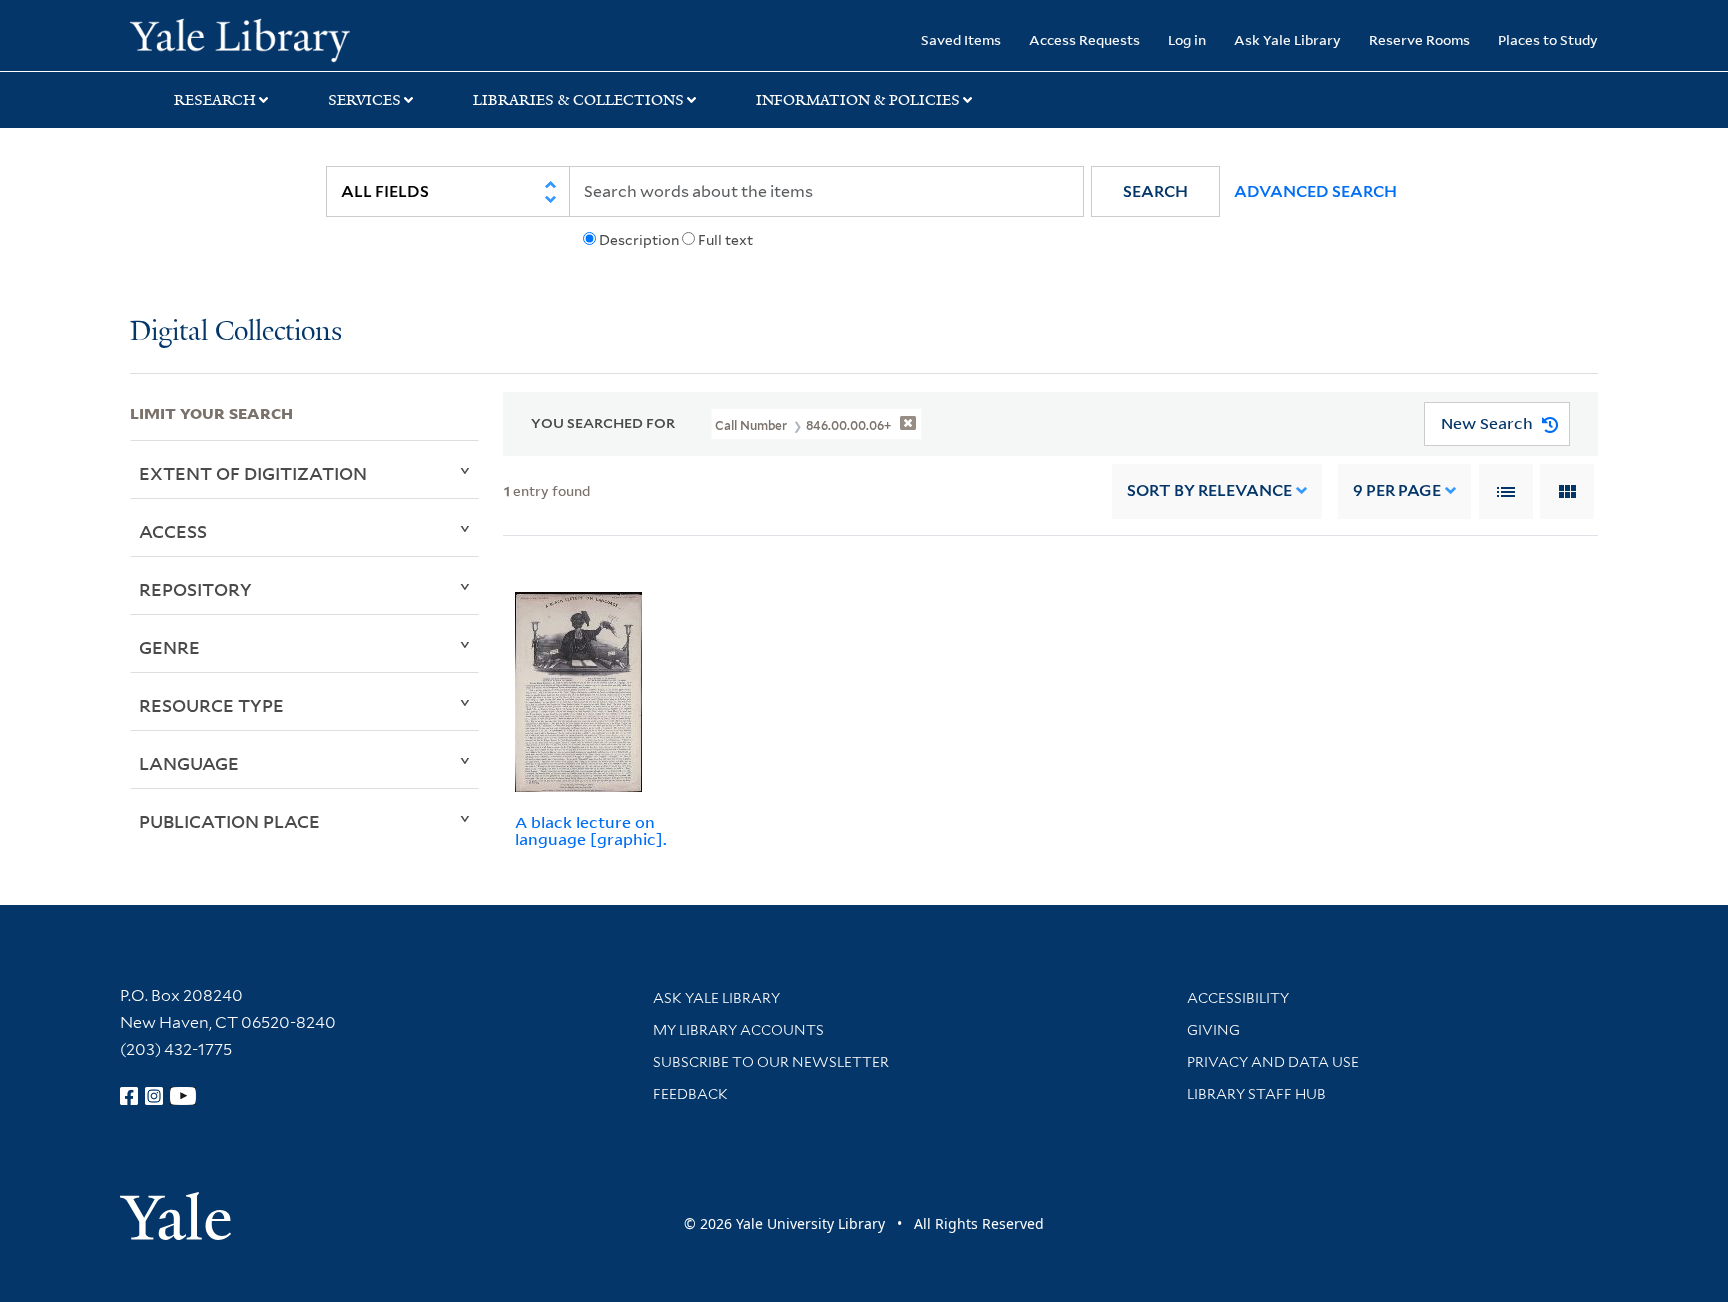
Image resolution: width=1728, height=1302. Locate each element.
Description (639, 240)
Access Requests (1084, 39)
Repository (195, 589)
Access (173, 531)
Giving (1213, 1030)
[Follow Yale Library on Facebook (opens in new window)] (129, 1096)
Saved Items (961, 39)
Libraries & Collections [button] (578, 100)
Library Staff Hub (1256, 1094)
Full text (725, 240)
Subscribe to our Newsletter (771, 1062)
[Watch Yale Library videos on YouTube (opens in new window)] (183, 1096)
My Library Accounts (738, 1030)
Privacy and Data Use (1273, 1062)
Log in (1187, 39)
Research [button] (215, 100)
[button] (1155, 191)
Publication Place (229, 821)
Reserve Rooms (1419, 39)
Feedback (690, 1094)
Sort (1209, 490)
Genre (169, 647)
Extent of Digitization (253, 473)
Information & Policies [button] (858, 100)
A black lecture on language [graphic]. (591, 830)
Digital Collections (236, 332)
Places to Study (1548, 39)
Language (189, 763)
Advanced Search (1315, 191)
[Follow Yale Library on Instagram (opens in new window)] (154, 1096)
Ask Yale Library (1287, 39)
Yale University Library (240, 38)
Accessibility (1238, 998)
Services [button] (364, 100)
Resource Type (211, 705)
